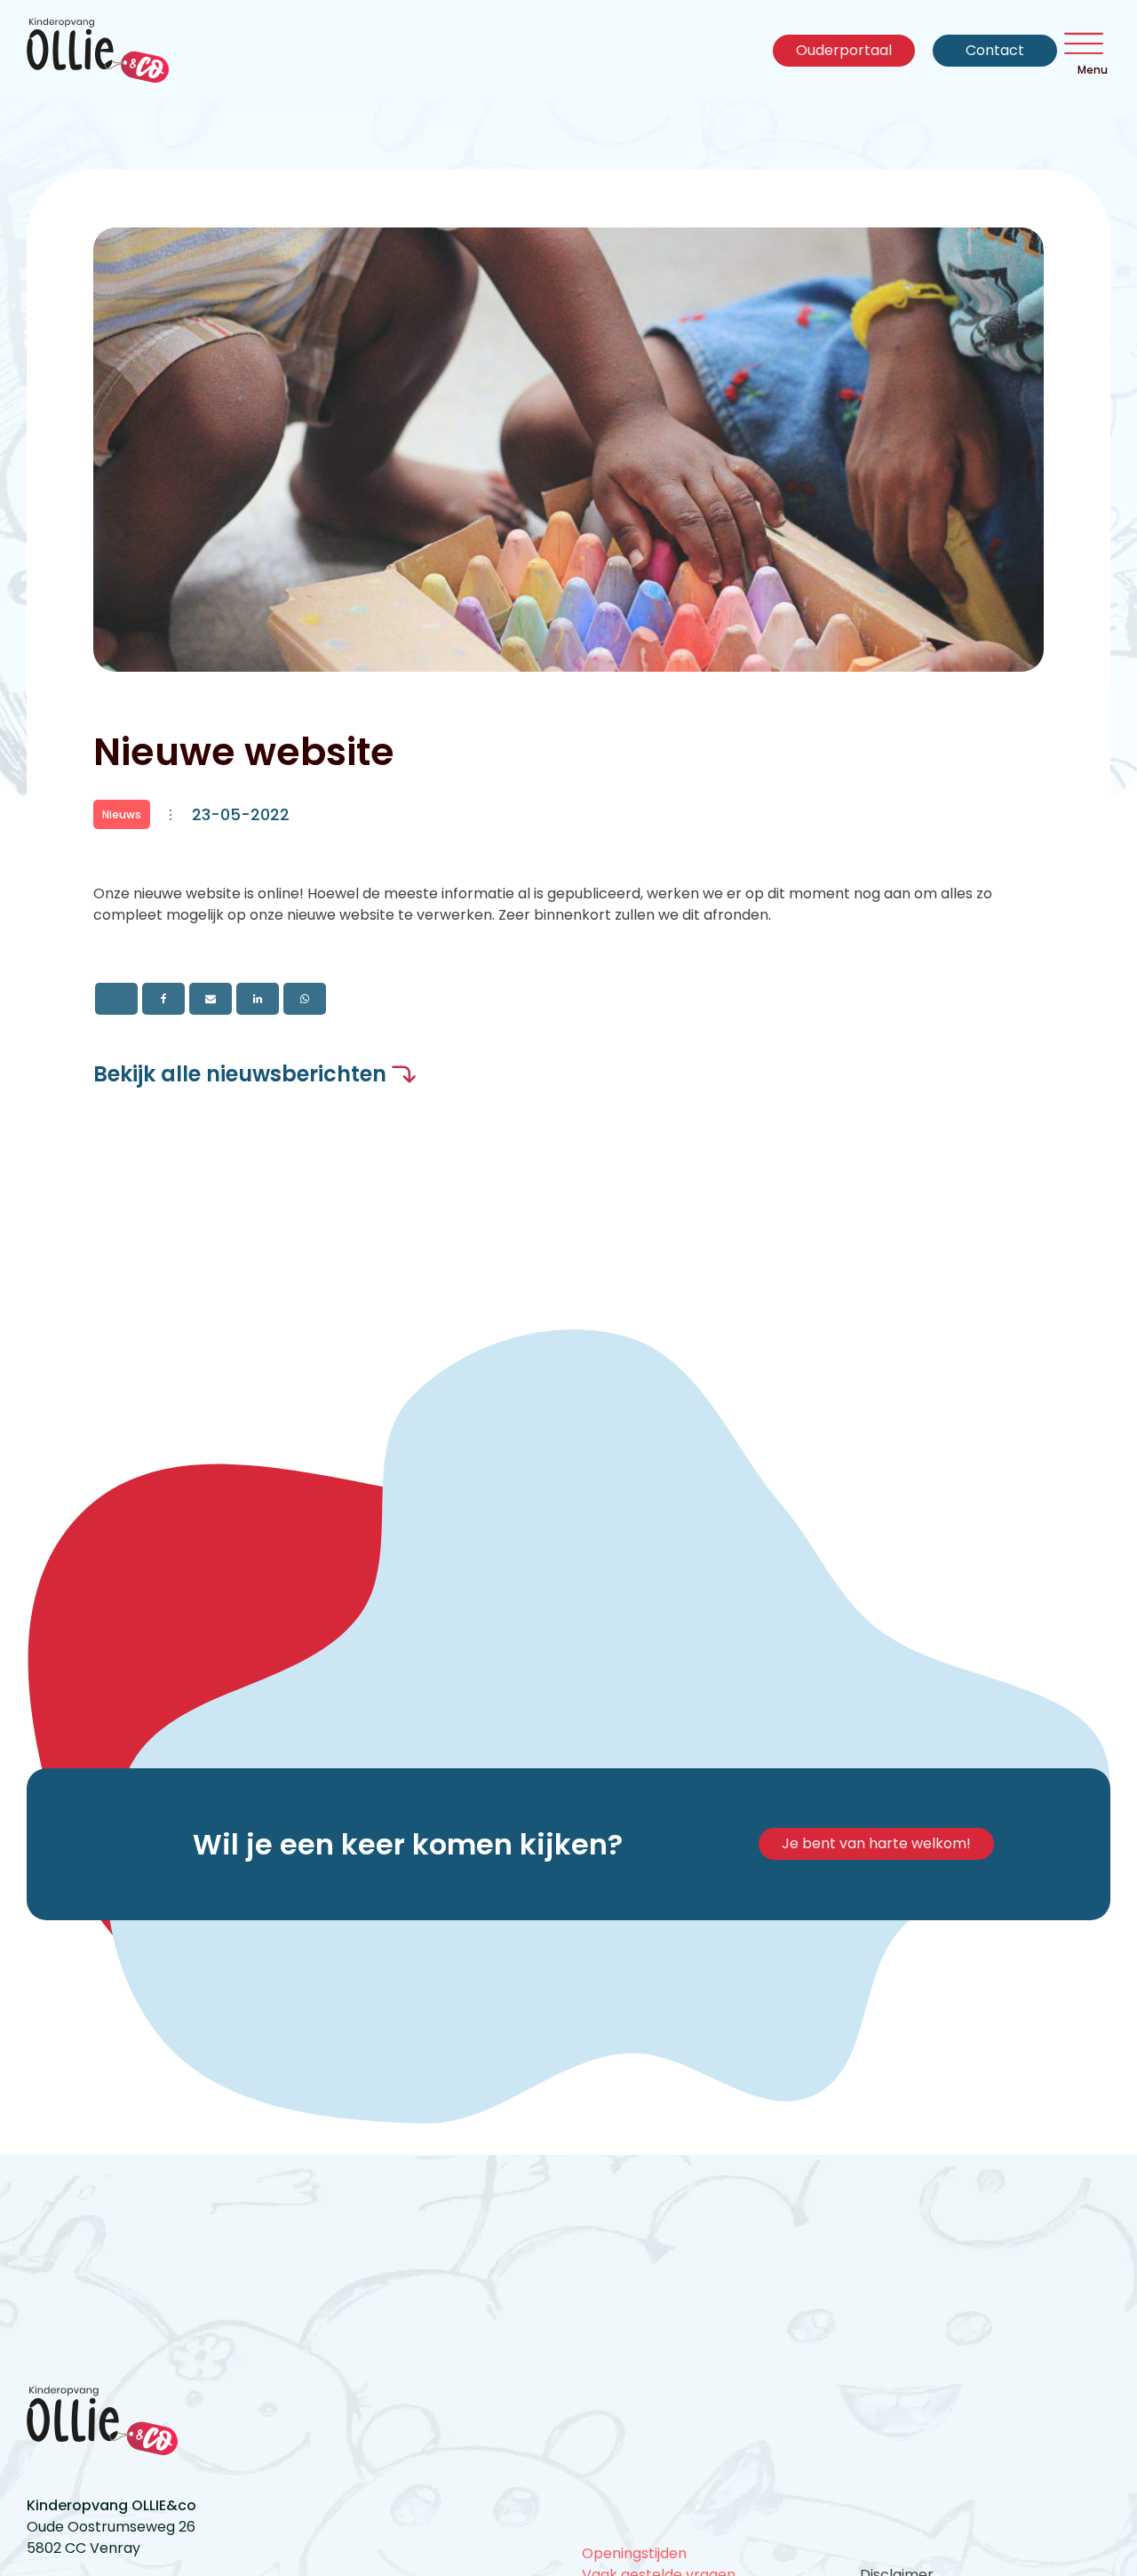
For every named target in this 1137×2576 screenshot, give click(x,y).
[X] (116, 999)
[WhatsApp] (305, 999)
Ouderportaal (844, 50)
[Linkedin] (258, 999)
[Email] (211, 999)
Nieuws (122, 814)
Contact (995, 50)
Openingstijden (634, 2553)
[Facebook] (163, 999)
